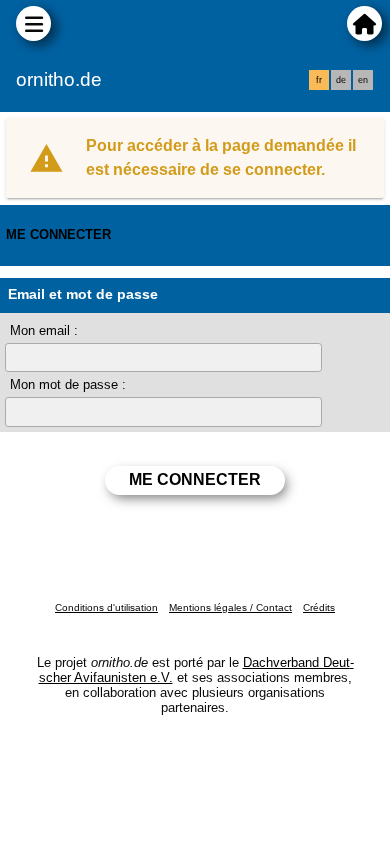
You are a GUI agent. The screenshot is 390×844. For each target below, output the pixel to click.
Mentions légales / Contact (230, 607)
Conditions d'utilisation (106, 607)
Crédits (319, 607)
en (363, 80)
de (341, 80)
